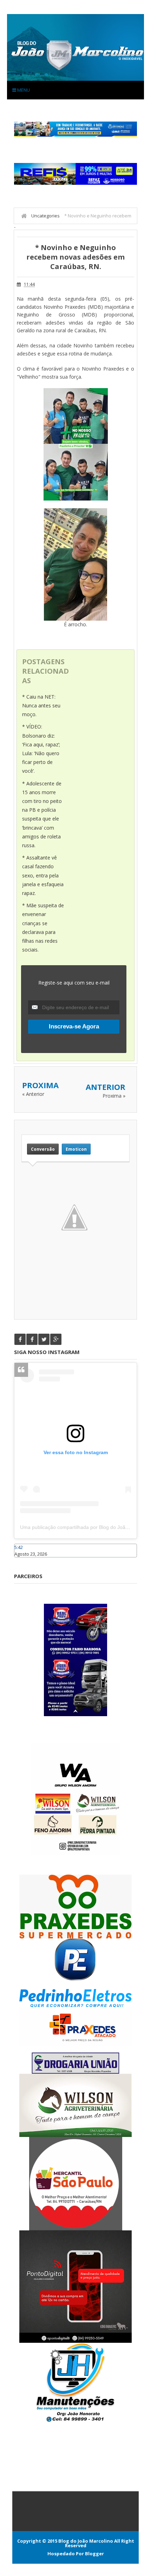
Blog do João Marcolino (86, 2541)
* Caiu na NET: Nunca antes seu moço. (41, 705)
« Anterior (33, 1094)
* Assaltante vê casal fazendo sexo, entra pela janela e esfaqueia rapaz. (43, 875)
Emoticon (76, 1149)
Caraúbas (25, 1561)
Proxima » (114, 1096)
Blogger (94, 2554)
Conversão (43, 1149)
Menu (23, 90)
